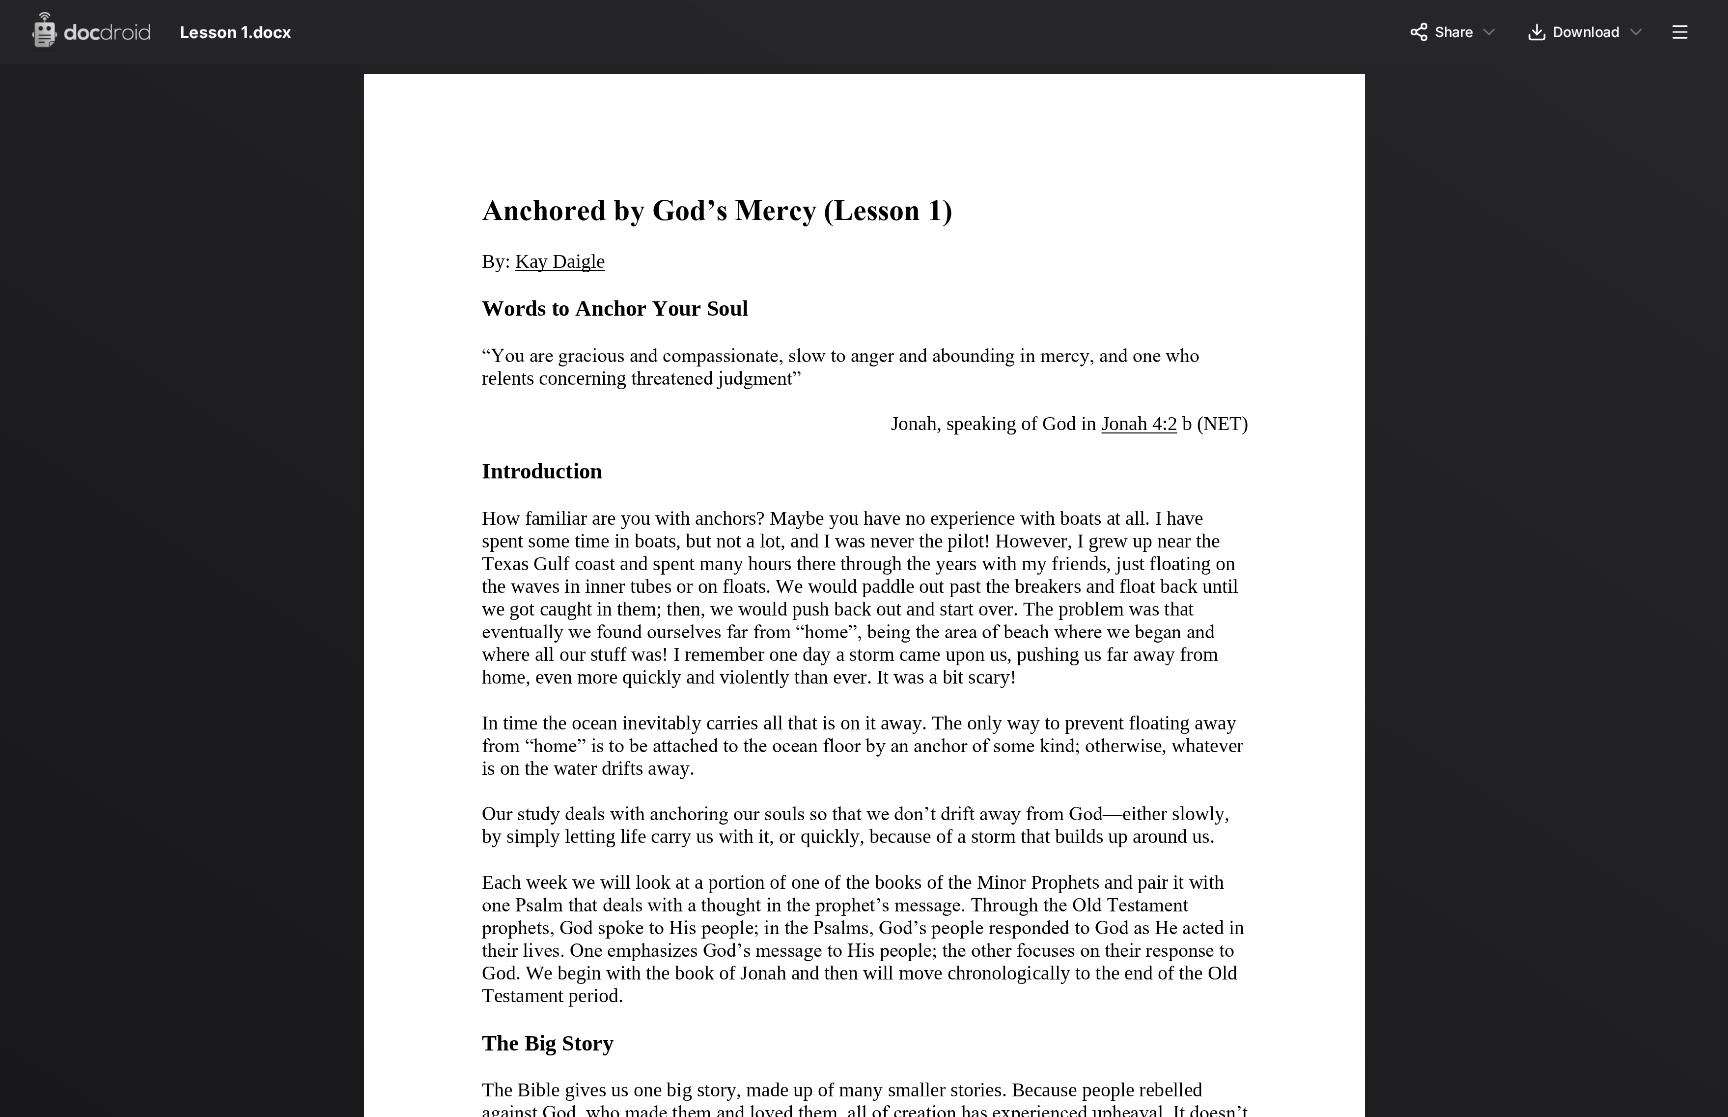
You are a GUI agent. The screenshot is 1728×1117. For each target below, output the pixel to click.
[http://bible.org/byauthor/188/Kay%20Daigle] (562, 263)
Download (1586, 31)
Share (1454, 31)
